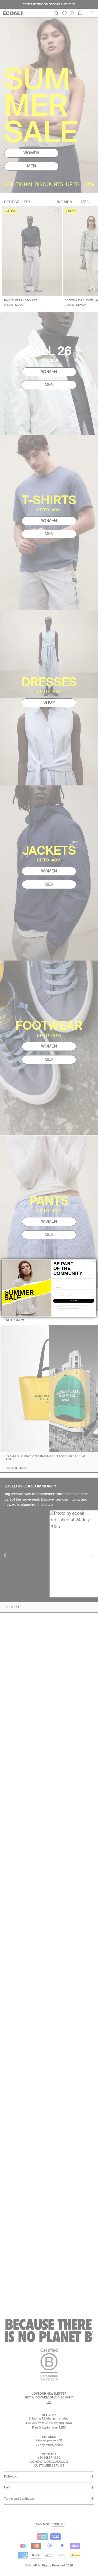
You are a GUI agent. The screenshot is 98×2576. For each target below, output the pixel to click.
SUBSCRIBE (74, 1301)
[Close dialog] (94, 1261)
